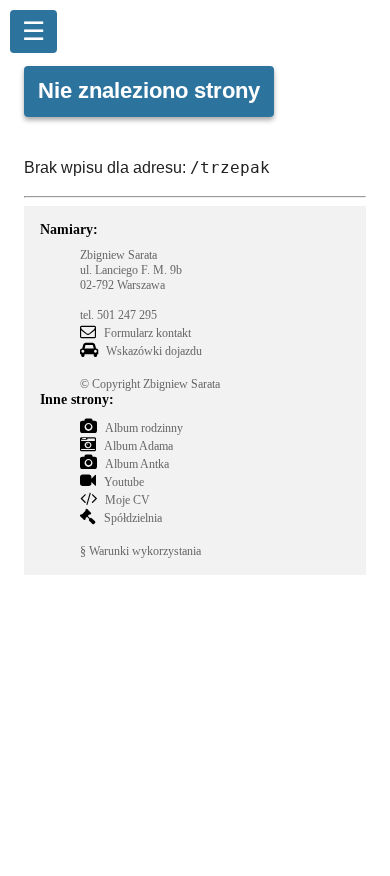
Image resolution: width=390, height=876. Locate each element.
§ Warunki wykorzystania (140, 551)
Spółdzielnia (133, 518)
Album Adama (138, 446)
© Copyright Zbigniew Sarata (150, 384)
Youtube (124, 482)
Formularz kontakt (147, 333)
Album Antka (137, 464)
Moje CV (127, 500)
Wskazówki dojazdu (154, 351)
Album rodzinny (144, 428)
